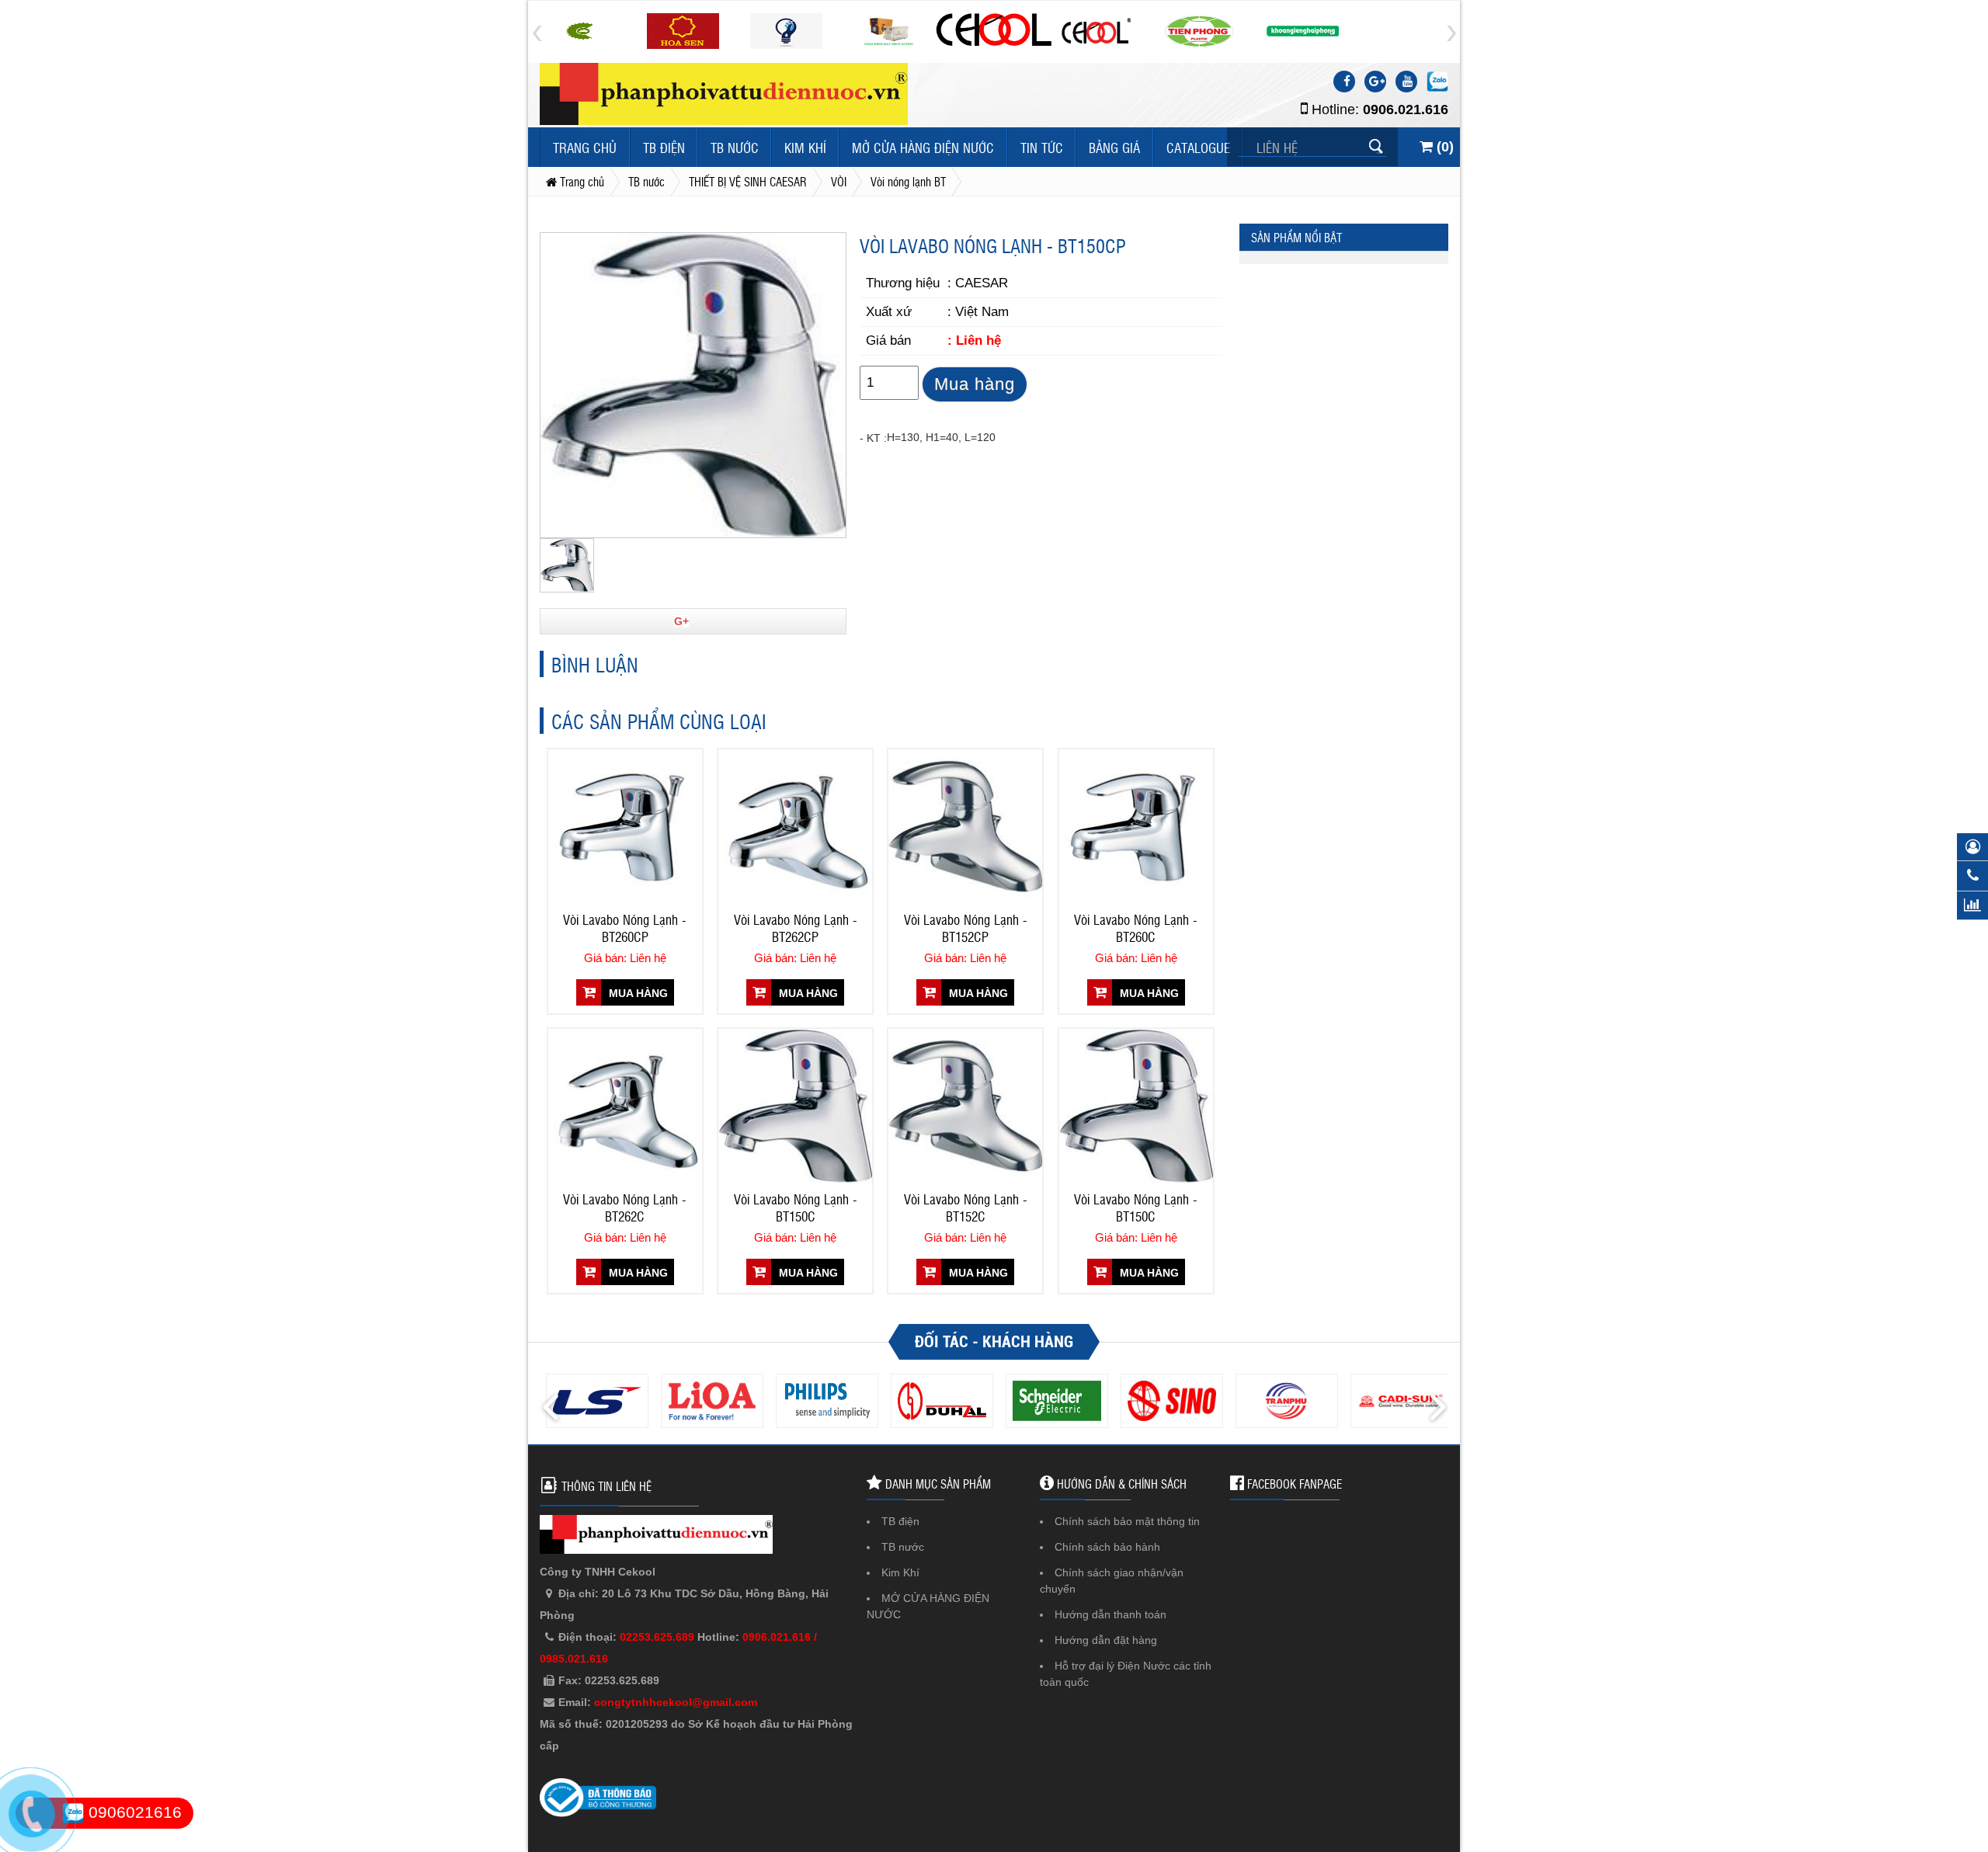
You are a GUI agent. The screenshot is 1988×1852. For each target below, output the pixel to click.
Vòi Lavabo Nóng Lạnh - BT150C (796, 1207)
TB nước (735, 147)
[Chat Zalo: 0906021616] (1437, 82)
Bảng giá (1114, 147)
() (1443, 147)
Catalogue (1198, 147)
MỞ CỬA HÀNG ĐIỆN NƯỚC (923, 147)
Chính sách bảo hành (1107, 1547)
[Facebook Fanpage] (1344, 82)
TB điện (664, 147)
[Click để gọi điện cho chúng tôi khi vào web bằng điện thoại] (31, 1814)
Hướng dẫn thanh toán (1110, 1614)
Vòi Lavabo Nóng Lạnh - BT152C (966, 1207)
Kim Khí (805, 147)
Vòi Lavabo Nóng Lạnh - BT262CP (796, 928)
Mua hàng (975, 384)
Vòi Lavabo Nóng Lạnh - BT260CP (625, 928)
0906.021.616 (1406, 109)
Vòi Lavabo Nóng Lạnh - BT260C (1136, 928)
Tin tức (1042, 147)
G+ (681, 621)
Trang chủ (585, 147)
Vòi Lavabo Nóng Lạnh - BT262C (625, 1207)
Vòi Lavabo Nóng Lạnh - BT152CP (966, 928)
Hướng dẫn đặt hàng (1106, 1640)
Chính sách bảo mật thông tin (1127, 1521)
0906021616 (133, 1812)
